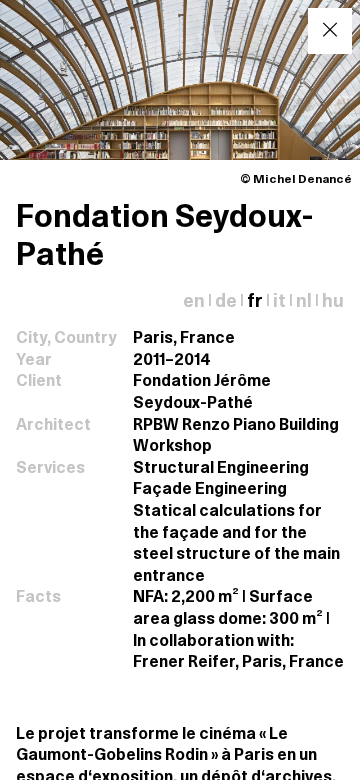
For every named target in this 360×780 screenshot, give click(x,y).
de (226, 302)
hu (333, 302)
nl (304, 302)
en (194, 302)
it (279, 302)
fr (255, 302)
